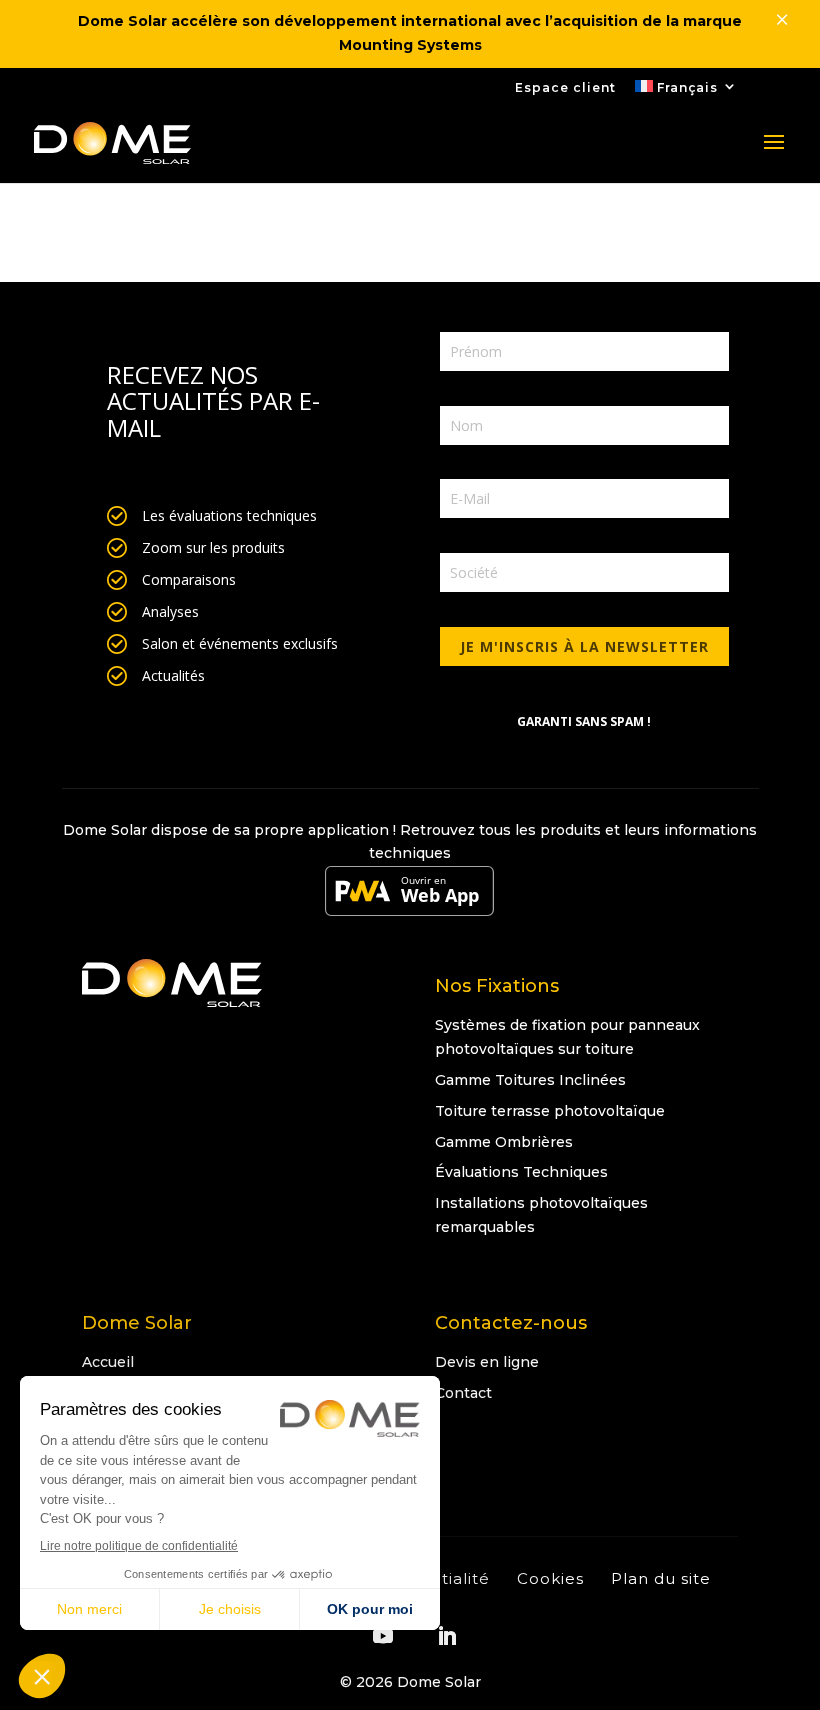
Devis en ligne (487, 1362)
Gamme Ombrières (504, 1142)
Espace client (565, 88)
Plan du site (661, 1578)
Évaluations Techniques (521, 1172)
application (348, 830)
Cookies (550, 1578)
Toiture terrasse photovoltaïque (550, 1111)
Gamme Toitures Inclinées (530, 1080)
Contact (463, 1393)
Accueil (108, 1362)
